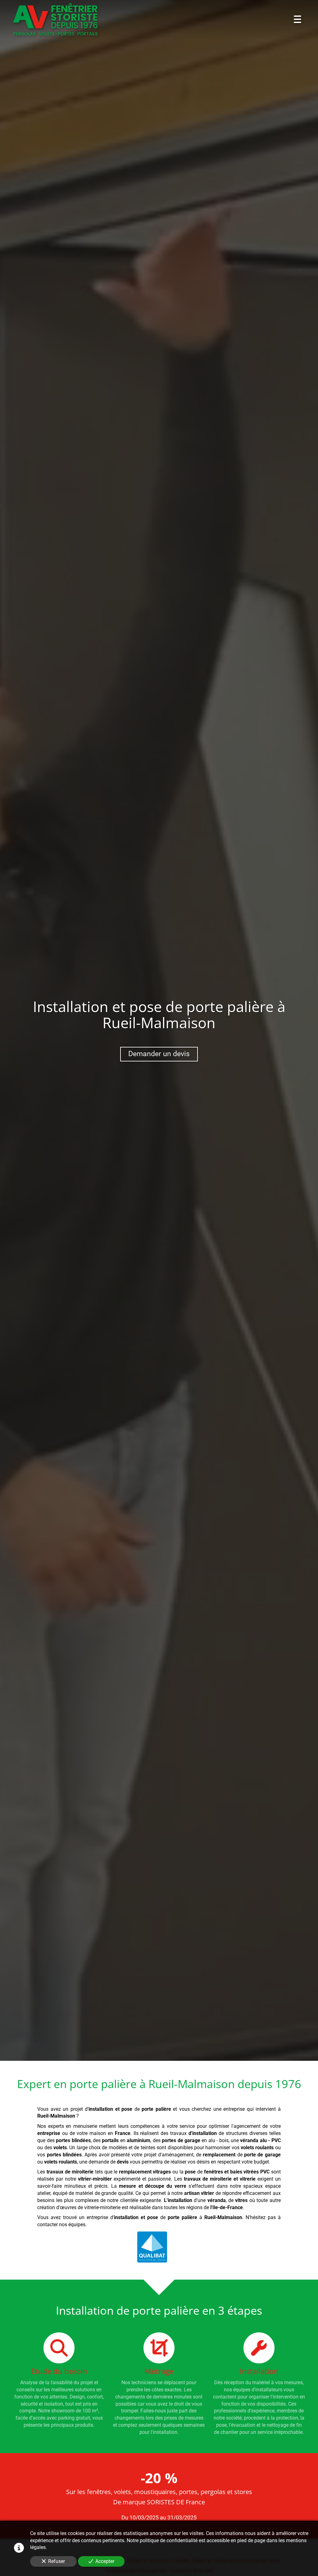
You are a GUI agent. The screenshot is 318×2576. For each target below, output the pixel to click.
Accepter (105, 2561)
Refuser (57, 2561)
